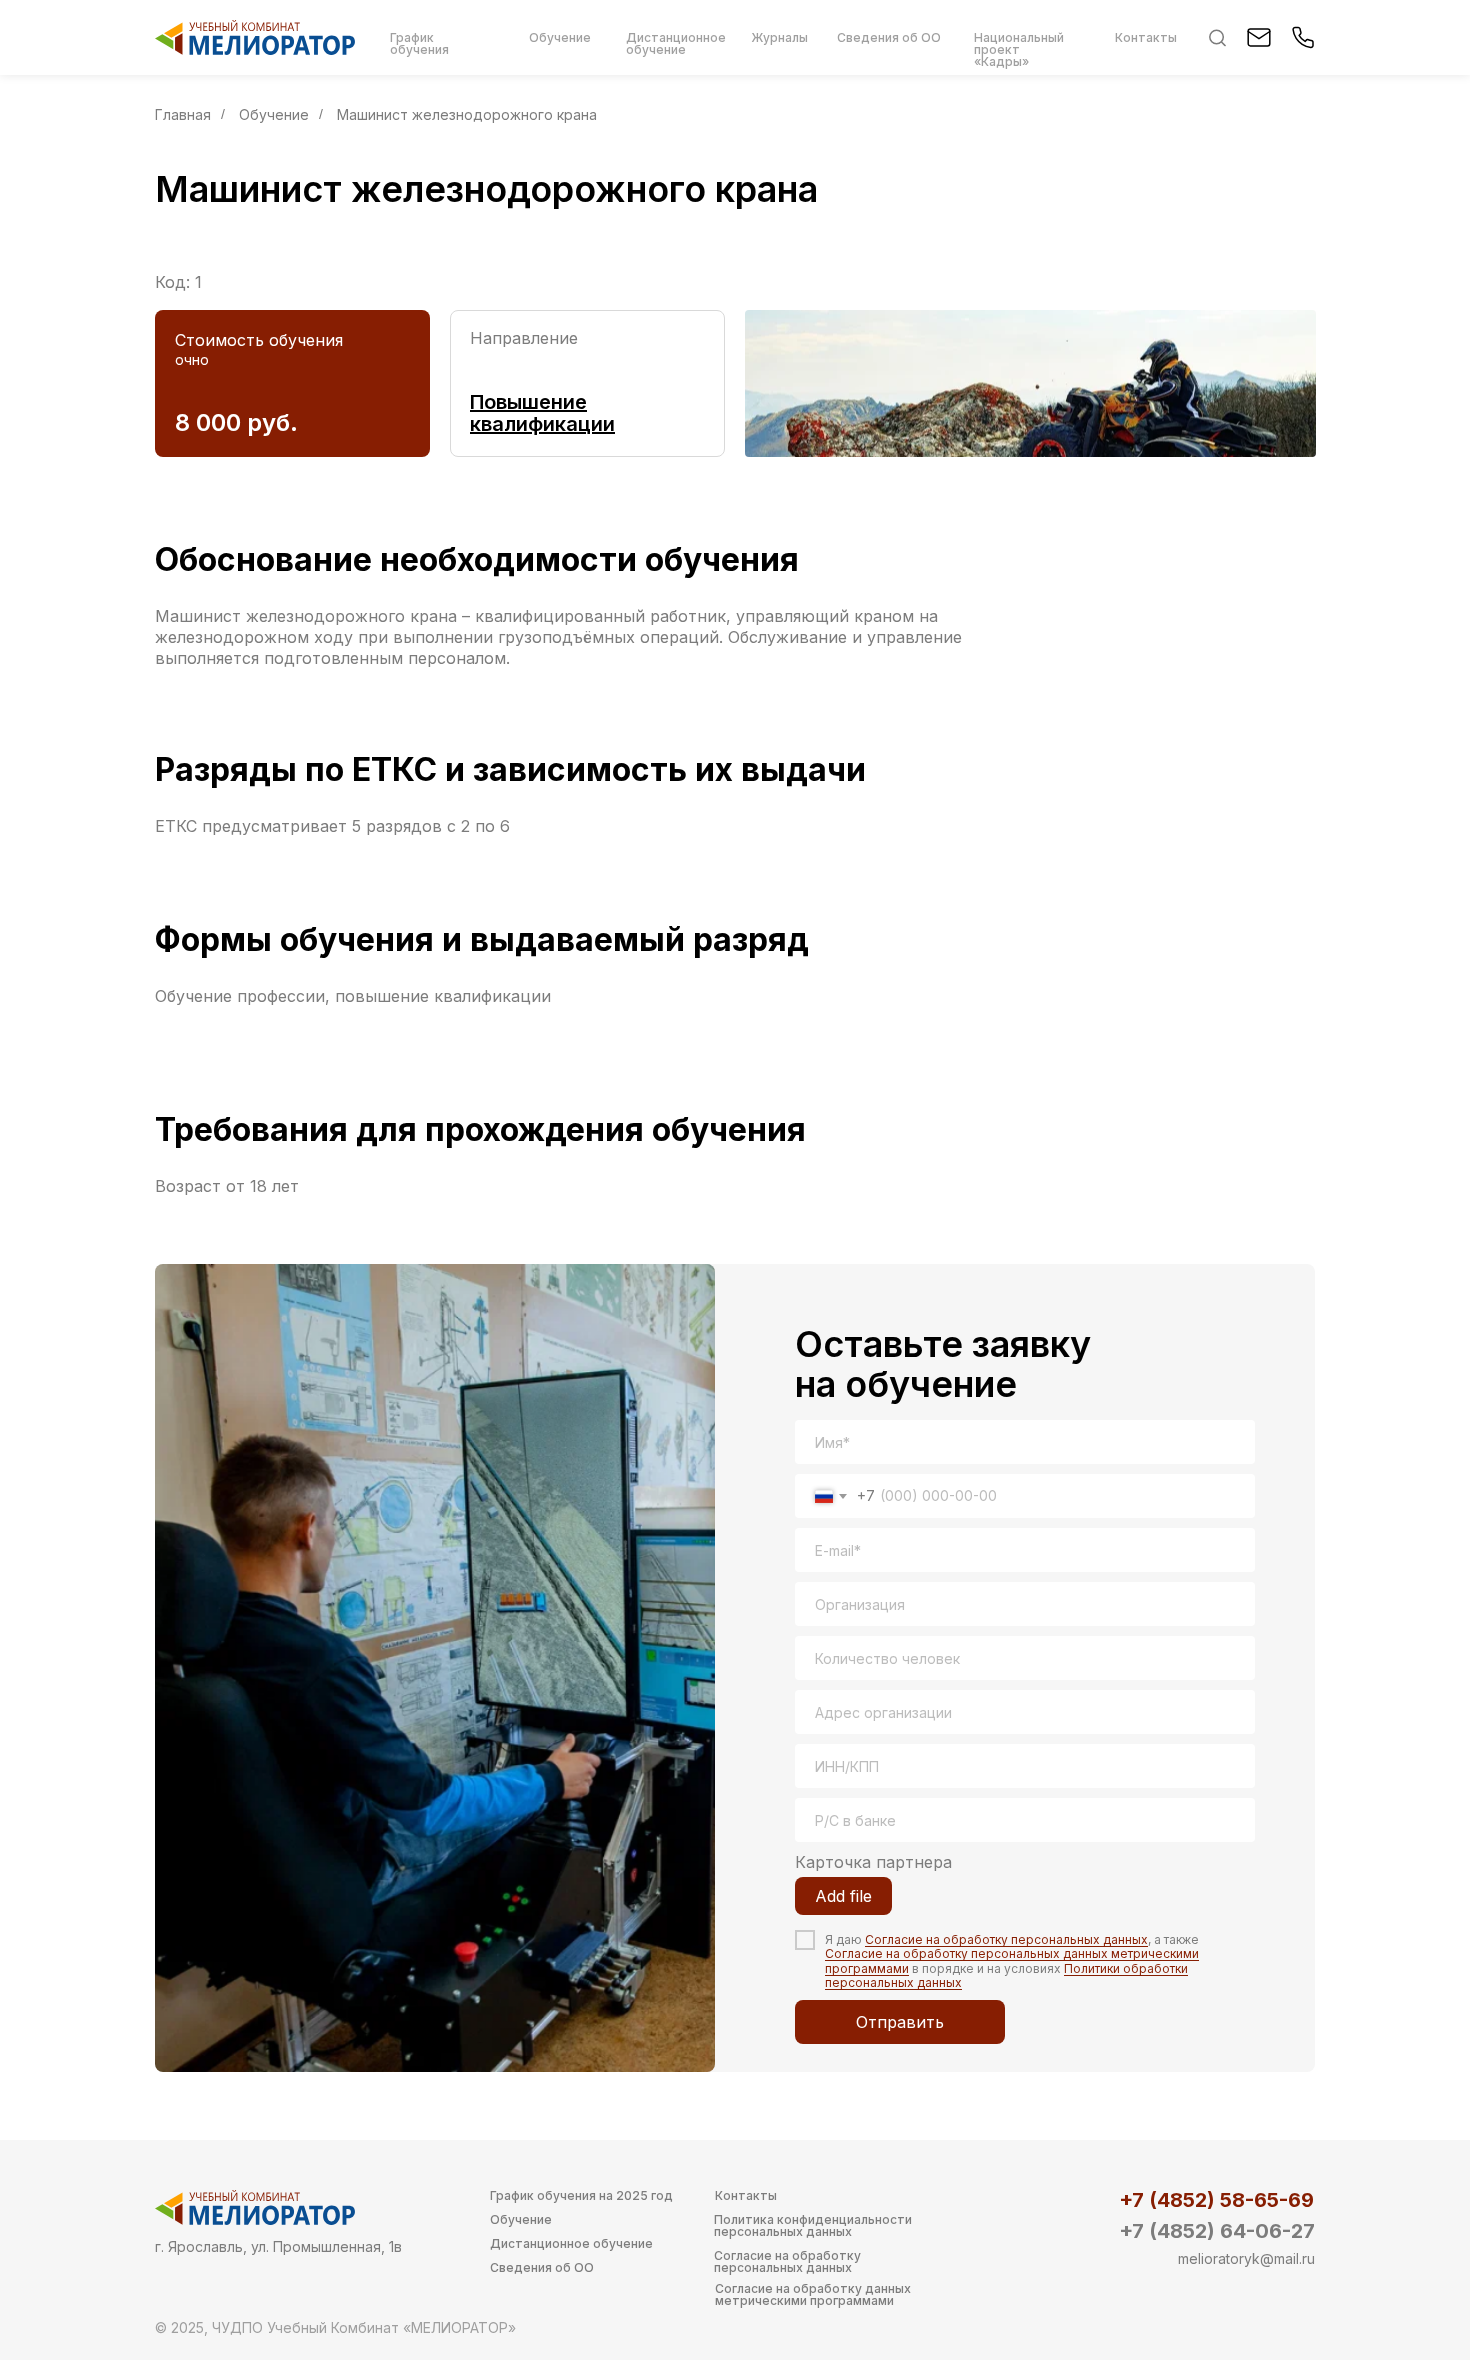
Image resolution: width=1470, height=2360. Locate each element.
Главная (183, 114)
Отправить (900, 2022)
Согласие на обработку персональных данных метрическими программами (1012, 1960)
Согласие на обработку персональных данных (1006, 1939)
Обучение (274, 114)
